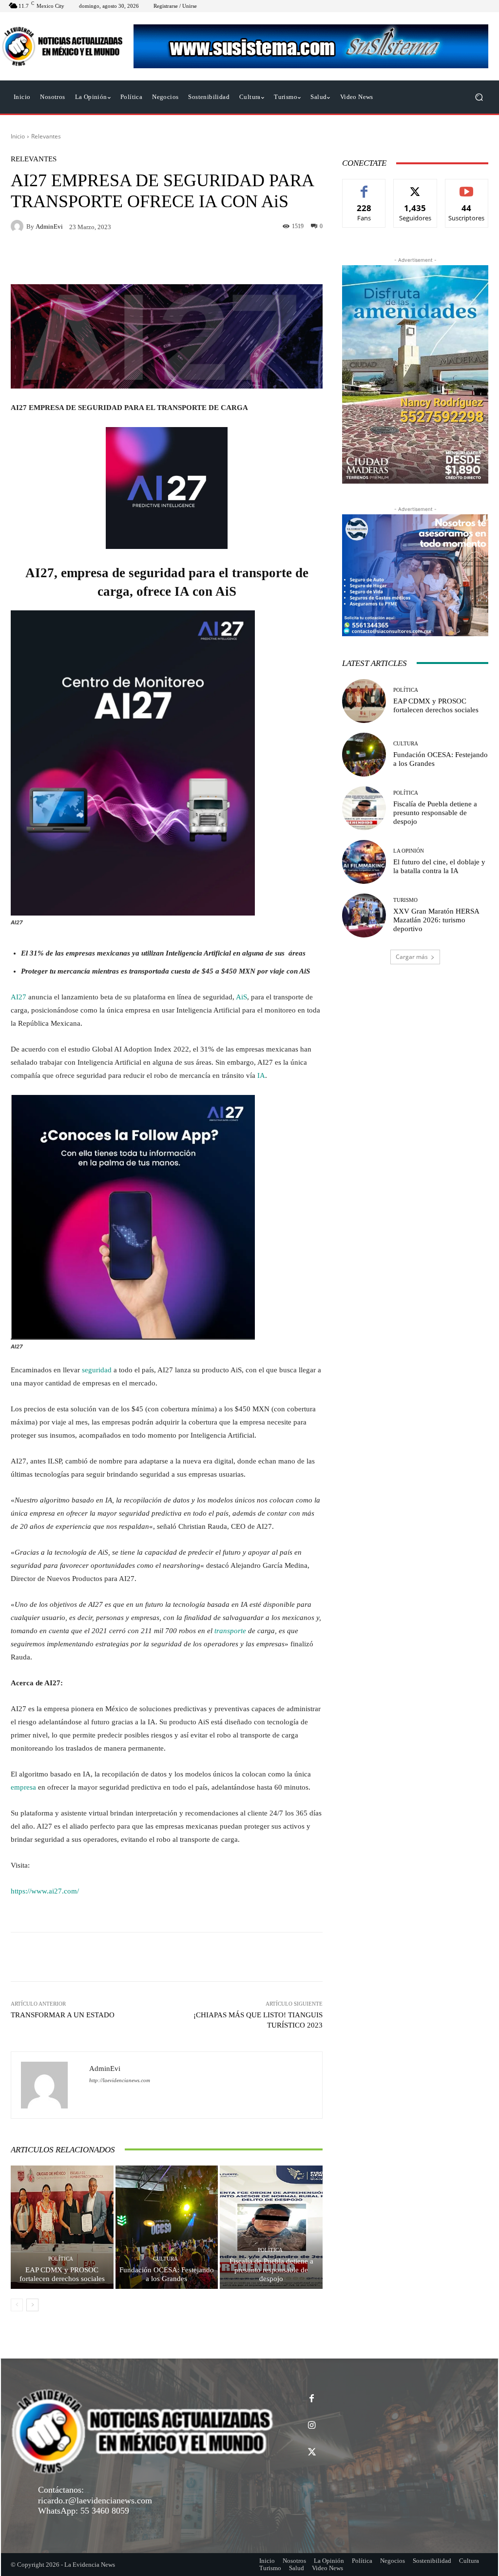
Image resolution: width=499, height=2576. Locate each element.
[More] (312, 1957)
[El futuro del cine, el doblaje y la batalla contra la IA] (364, 862)
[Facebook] (312, 2399)
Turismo (405, 900)
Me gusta (364, 186)
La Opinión (409, 851)
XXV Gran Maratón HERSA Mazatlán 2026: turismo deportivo (436, 920)
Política (61, 2259)
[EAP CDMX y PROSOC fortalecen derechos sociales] (62, 2227)
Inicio (18, 136)
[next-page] (32, 2305)
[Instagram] (312, 2426)
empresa (23, 1787)
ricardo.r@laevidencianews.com (95, 2500)
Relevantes (46, 136)
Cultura (165, 2259)
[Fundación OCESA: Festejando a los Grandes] (167, 2227)
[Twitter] (312, 2452)
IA (261, 1075)
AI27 (19, 997)
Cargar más (412, 957)
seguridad (97, 1370)
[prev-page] (17, 2305)
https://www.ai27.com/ (45, 1891)
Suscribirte (467, 186)
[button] (479, 97)
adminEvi (49, 226)
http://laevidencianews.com (120, 2080)
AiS (241, 997)
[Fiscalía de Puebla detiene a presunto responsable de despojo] (271, 2227)
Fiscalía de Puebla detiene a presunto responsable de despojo (271, 2270)
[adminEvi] (19, 226)
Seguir (415, 186)
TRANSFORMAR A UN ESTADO (63, 2015)
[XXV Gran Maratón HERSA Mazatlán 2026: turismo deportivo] (364, 916)
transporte (230, 1631)
